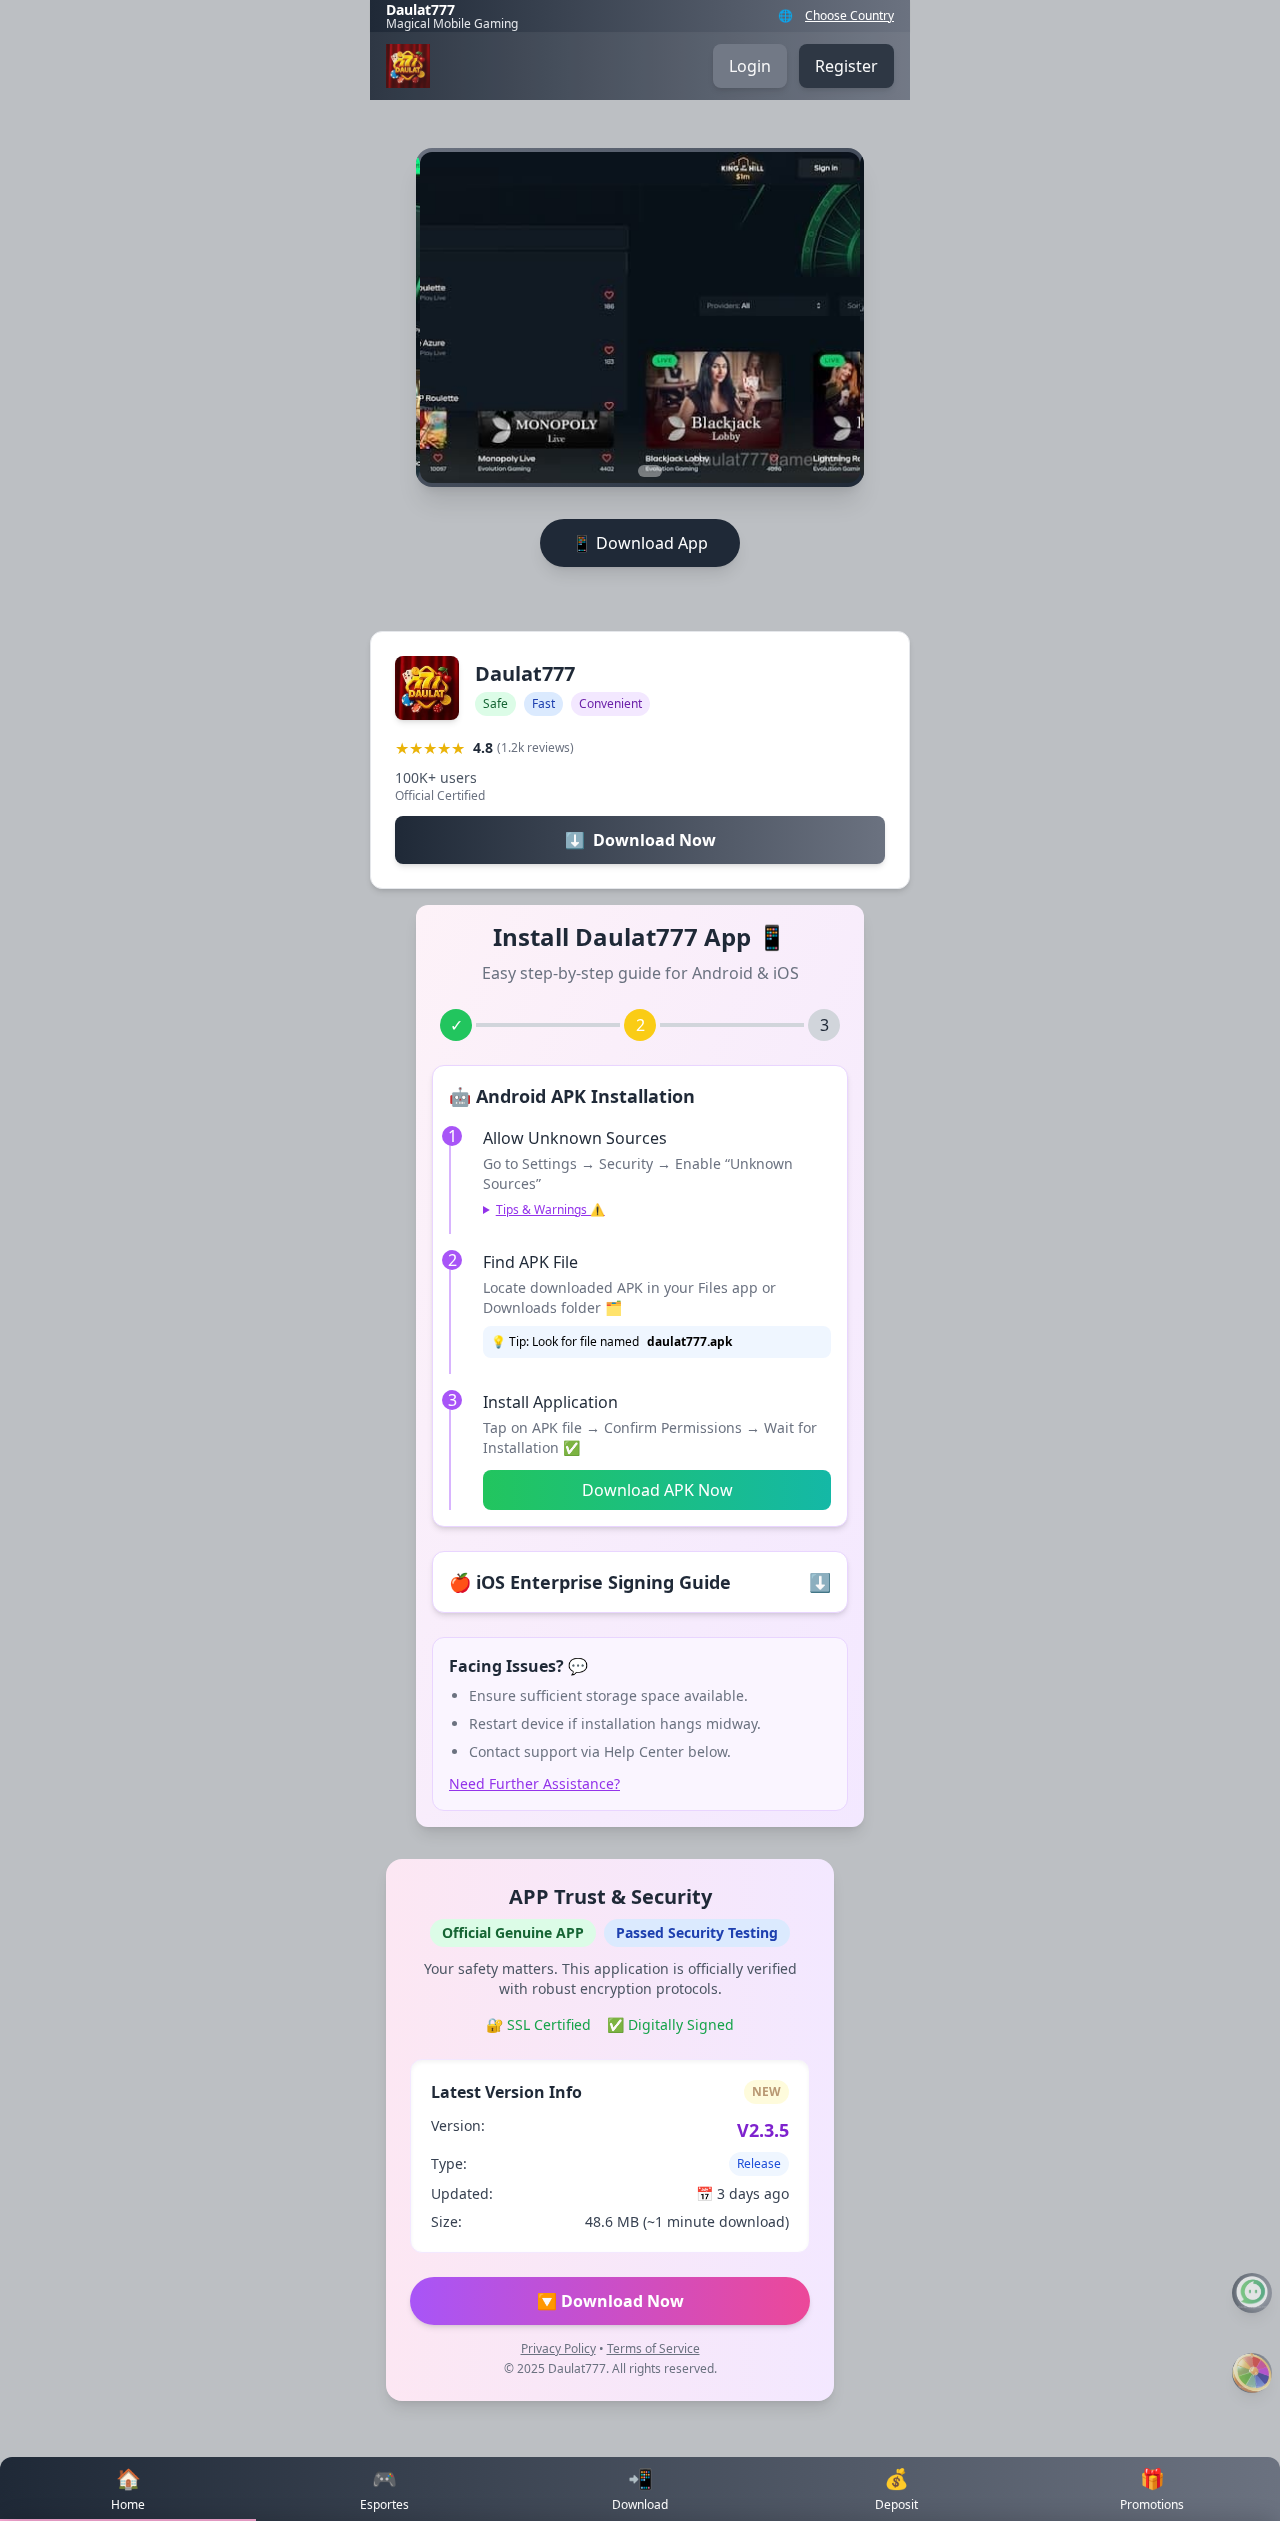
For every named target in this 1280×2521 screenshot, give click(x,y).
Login (750, 66)
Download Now (640, 840)
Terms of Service (653, 2348)
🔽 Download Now (610, 2301)
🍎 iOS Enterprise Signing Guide (640, 1582)
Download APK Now (657, 1490)
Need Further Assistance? (534, 1783)
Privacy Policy (558, 2348)
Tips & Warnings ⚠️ (550, 1210)
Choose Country (849, 16)
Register (846, 66)
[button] (604, 471)
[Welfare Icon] (1252, 2373)
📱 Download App (640, 543)
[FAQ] (1252, 2293)
